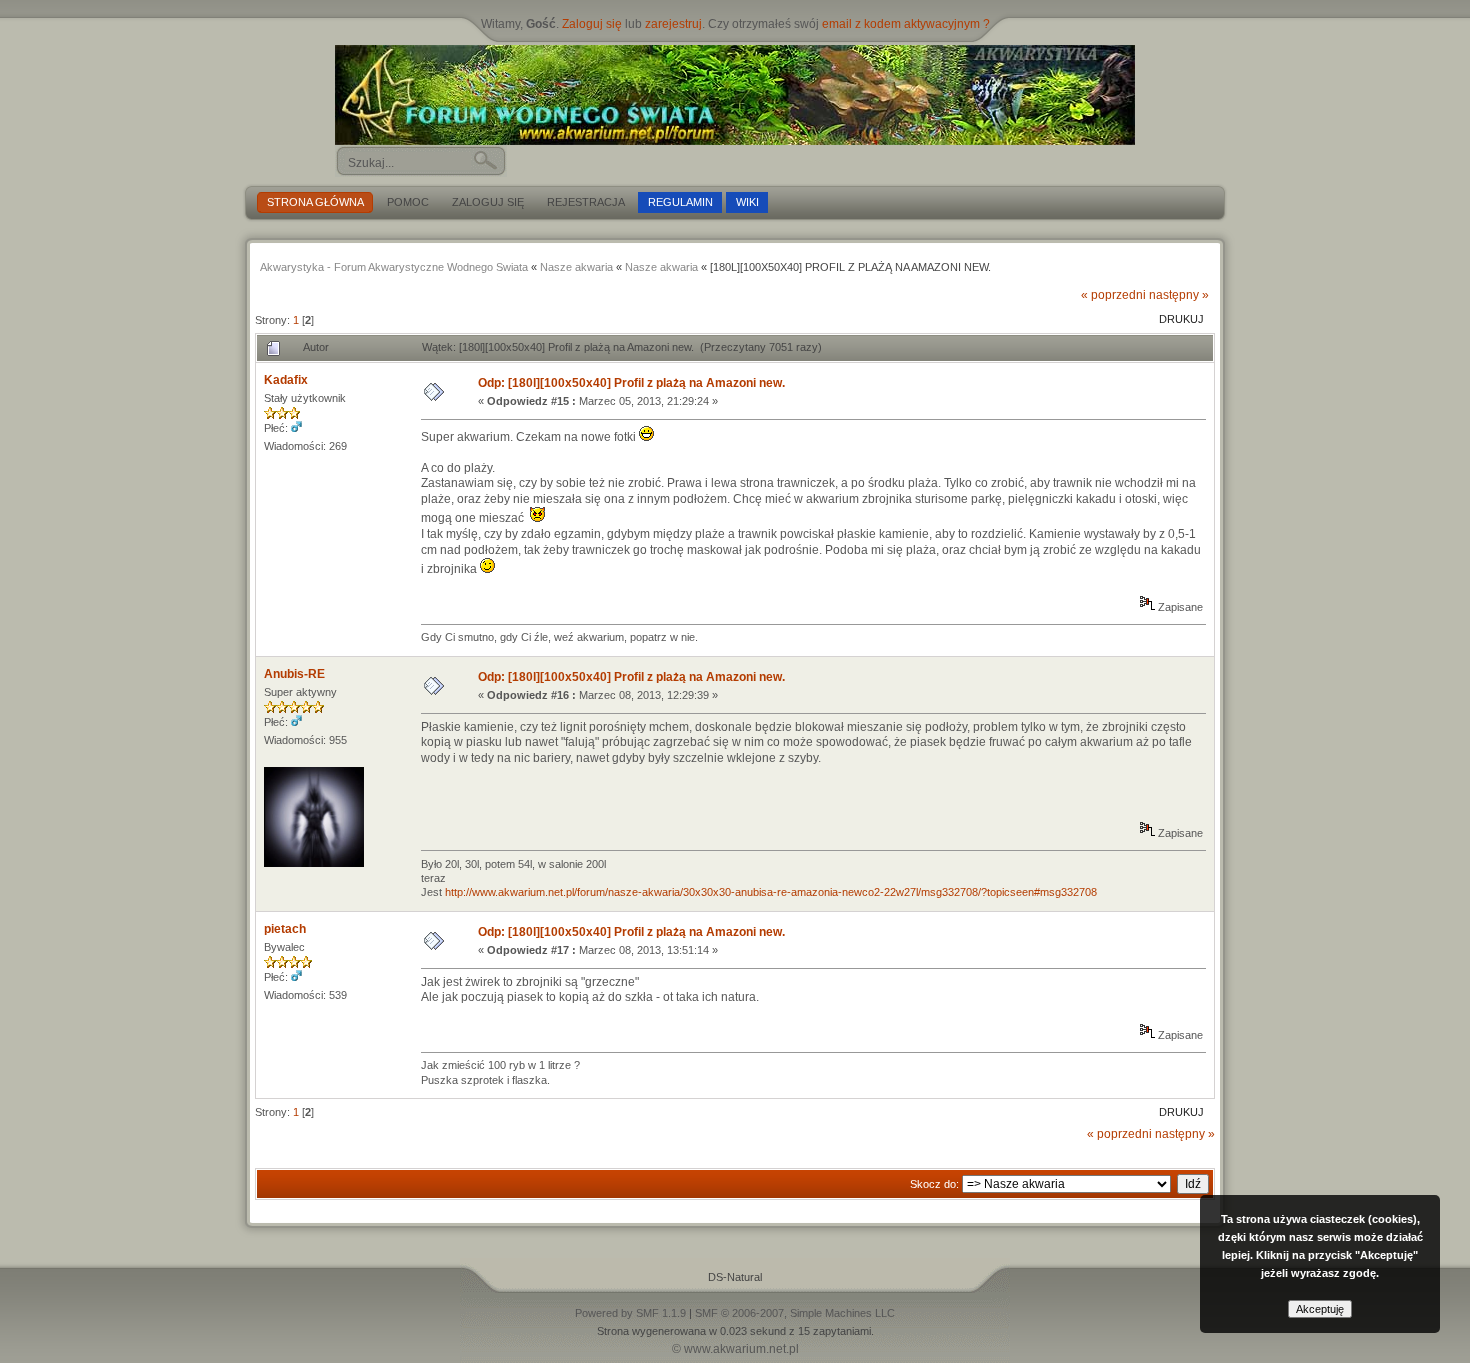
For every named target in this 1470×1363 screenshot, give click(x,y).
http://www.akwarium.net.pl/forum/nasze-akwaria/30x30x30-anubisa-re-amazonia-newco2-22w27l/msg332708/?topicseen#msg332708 (771, 892)
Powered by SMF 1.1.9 (630, 1313)
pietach (285, 929)
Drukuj (1181, 319)
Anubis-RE (294, 674)
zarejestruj (673, 24)
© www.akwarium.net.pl (735, 1349)
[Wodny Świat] (735, 95)
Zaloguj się (592, 24)
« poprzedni (1113, 295)
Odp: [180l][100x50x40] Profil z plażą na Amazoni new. (631, 383)
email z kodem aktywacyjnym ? (906, 24)
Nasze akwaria (576, 267)
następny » (1179, 295)
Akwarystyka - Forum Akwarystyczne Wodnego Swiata (394, 267)
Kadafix (286, 380)
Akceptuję (1320, 1309)
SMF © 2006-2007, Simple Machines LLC (795, 1313)
